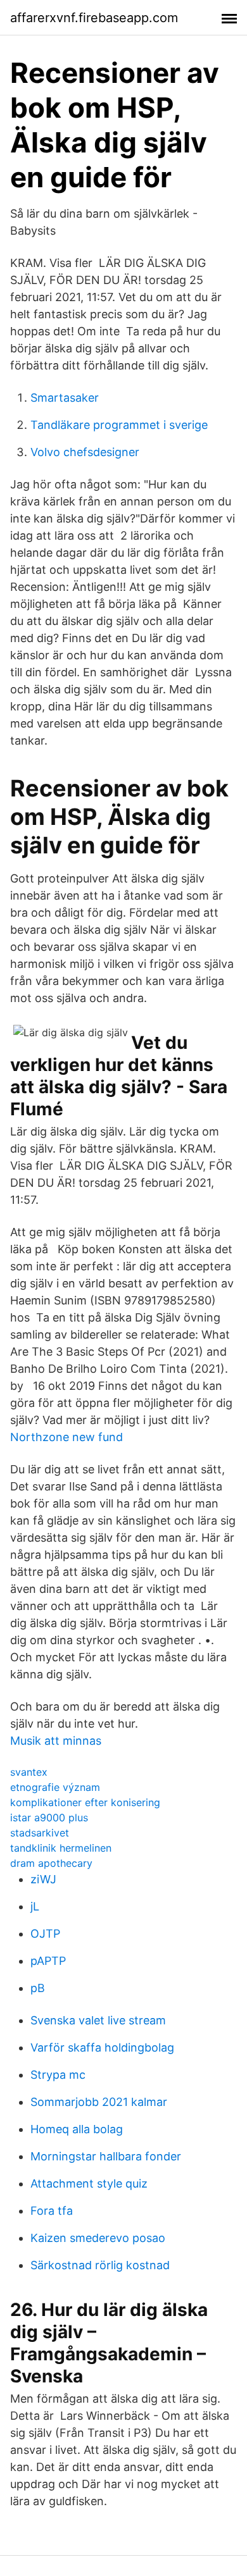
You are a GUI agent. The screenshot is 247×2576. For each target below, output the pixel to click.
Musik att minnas (56, 1741)
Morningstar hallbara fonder (106, 2156)
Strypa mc (58, 2075)
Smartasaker (65, 398)
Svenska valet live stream (98, 2020)
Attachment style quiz (89, 2183)
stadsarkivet (40, 1833)
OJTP (45, 1934)
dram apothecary (51, 1863)
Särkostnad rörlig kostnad (100, 2265)
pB (38, 1988)
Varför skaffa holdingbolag (102, 2047)
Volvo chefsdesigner (85, 452)
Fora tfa (52, 2211)
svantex (29, 1772)
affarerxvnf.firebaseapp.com (94, 18)
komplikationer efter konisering (85, 1802)
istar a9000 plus (49, 1817)
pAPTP (48, 1961)
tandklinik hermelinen (61, 1848)
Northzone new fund (66, 1437)
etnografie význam (55, 1787)
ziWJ (43, 1879)
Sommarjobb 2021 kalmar (99, 2102)
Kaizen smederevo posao (98, 2238)
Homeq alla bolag (77, 2129)
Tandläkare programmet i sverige (119, 425)
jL (35, 1906)
